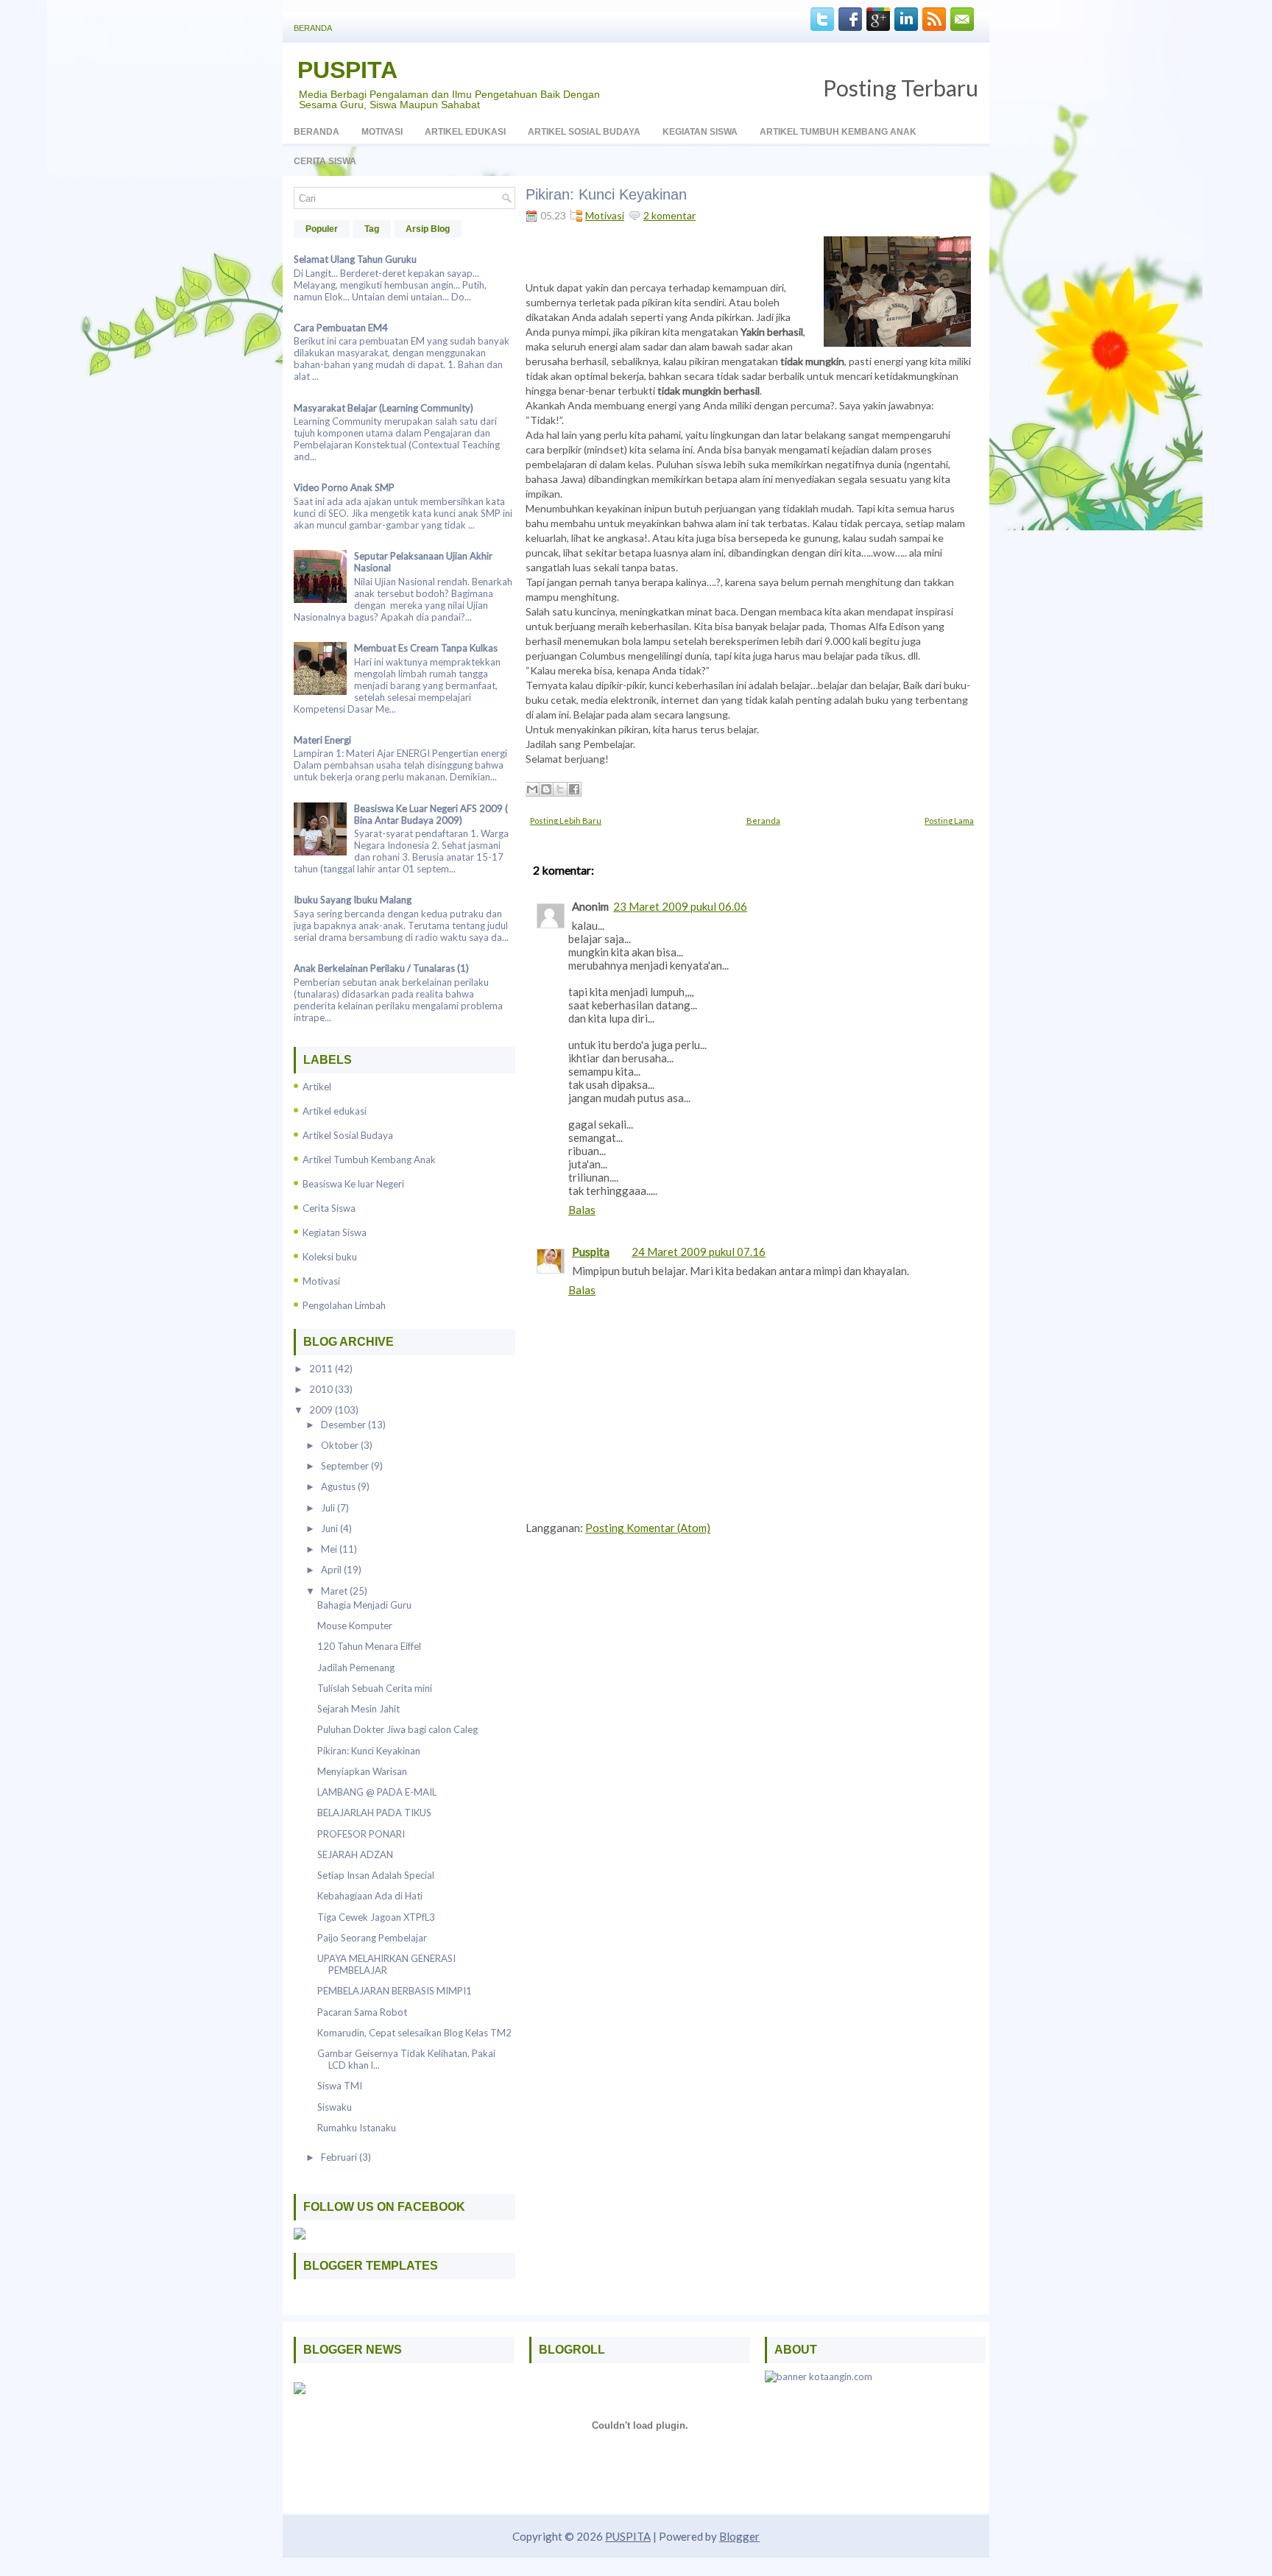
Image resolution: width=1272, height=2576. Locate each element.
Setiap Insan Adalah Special (376, 1875)
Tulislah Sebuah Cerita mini (375, 1688)
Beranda (313, 28)
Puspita (591, 1252)
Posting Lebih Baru (566, 821)
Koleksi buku (330, 1257)
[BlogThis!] (546, 789)
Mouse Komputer (355, 1626)
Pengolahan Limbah (344, 1305)
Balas (582, 1210)
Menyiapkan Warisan (362, 1771)
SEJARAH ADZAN (355, 1855)
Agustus (339, 1486)
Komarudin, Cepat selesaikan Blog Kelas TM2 (414, 2033)
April (332, 1570)
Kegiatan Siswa (700, 132)
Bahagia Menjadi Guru (364, 1605)
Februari (340, 2157)
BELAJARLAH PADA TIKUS (374, 1813)
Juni (331, 1528)
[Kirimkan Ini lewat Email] (532, 789)
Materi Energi (322, 740)
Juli (329, 1508)
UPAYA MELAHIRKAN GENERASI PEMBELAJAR (386, 1964)
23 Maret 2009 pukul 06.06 (680, 906)
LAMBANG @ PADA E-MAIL (377, 1792)
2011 (322, 1369)
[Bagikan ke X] (560, 789)
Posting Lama (949, 821)
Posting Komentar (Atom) (648, 1528)
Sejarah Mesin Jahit (358, 1709)
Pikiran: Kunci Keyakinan (369, 1751)
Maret (335, 1591)
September (346, 1466)
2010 (322, 1389)
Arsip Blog (428, 229)
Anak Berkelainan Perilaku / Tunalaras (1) (381, 968)
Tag (372, 229)
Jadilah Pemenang (356, 1668)
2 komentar (669, 215)
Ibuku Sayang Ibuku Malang (353, 900)
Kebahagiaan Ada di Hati (370, 1896)
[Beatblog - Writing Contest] (300, 2390)
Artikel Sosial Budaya (584, 132)
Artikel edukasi (335, 1111)
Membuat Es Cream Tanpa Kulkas (426, 648)
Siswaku (335, 2107)
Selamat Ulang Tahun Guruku (355, 259)
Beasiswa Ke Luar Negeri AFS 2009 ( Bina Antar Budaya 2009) (431, 814)
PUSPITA (347, 70)
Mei (330, 1549)
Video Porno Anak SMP (344, 487)
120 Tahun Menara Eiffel (369, 1646)
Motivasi (382, 132)
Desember (344, 1425)
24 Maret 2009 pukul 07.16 (699, 1252)
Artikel (317, 1087)
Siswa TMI (340, 2086)
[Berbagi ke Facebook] (574, 789)
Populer (322, 229)
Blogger (739, 2536)
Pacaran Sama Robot (362, 2012)
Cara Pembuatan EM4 (341, 328)
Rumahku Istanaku (357, 2128)
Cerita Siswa (325, 161)
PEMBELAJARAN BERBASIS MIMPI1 (395, 1991)
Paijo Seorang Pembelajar (372, 1938)
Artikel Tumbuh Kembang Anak (838, 132)
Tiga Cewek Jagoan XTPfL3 (376, 1917)
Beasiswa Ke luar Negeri (353, 1184)
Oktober (341, 1445)
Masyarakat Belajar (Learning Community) (384, 408)
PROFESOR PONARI (361, 1834)
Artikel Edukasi (465, 132)
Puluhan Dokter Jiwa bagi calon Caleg (397, 1729)
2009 (322, 1410)
